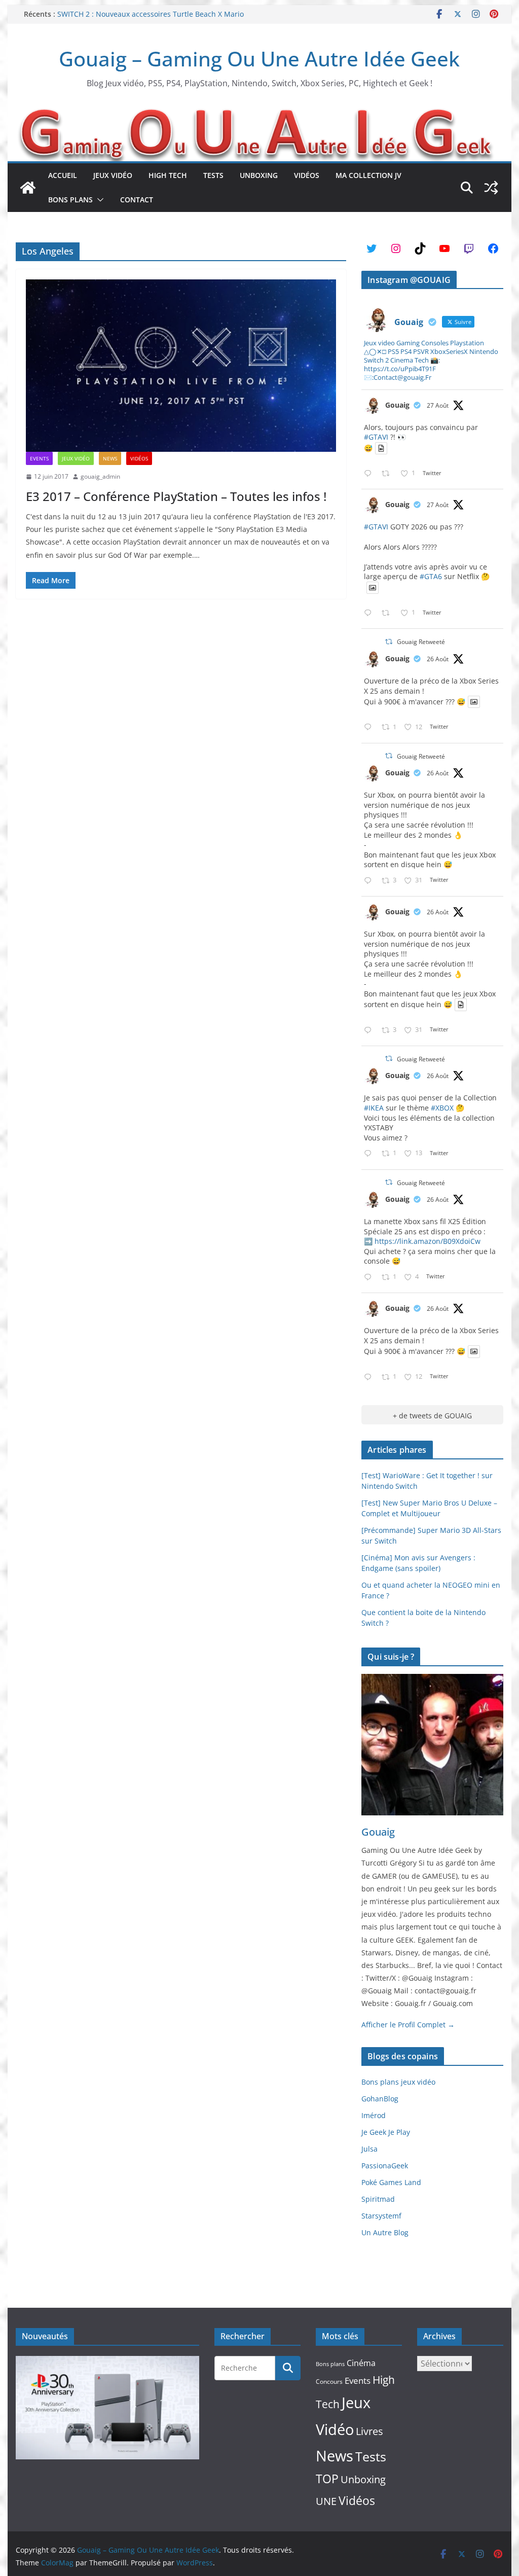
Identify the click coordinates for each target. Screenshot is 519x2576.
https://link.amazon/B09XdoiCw (428, 1241)
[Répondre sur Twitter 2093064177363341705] (370, 613)
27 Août (438, 405)
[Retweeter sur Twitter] (389, 642)
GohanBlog (380, 2099)
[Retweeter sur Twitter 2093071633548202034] (388, 474)
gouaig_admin (100, 476)
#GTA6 (431, 576)
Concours (329, 2382)
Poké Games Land (391, 2182)
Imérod (374, 2115)
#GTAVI (376, 437)
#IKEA (374, 1108)
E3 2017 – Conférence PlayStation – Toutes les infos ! (176, 496)
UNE (326, 2501)
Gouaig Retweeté (421, 642)
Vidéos (307, 175)
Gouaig (397, 405)
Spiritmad (378, 2199)
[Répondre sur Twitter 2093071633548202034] (370, 474)
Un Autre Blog (385, 2232)
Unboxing (259, 175)
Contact (137, 200)
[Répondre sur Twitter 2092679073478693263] (370, 881)
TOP (327, 2479)
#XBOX (442, 1108)
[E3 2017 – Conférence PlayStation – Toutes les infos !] (181, 366)
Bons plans (70, 200)
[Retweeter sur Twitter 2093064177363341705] (388, 613)
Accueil (63, 175)
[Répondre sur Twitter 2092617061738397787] (370, 727)
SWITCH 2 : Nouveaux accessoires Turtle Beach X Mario (151, 14)
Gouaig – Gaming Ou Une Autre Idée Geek (259, 59)
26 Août (438, 659)
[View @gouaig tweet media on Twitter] (381, 448)
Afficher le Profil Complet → (408, 2025)
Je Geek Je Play (386, 2132)
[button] (98, 200)
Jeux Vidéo (113, 175)
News (110, 458)
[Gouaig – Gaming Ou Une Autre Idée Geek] (28, 188)
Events (39, 458)
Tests (213, 175)
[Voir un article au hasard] (491, 188)
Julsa (369, 2149)
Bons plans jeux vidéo (398, 2082)
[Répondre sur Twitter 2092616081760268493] (370, 1278)
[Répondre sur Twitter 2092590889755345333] (370, 1154)
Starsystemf (381, 2216)
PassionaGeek (385, 2166)
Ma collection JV (368, 175)
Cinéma (361, 2363)
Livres (369, 2431)
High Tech (168, 175)
